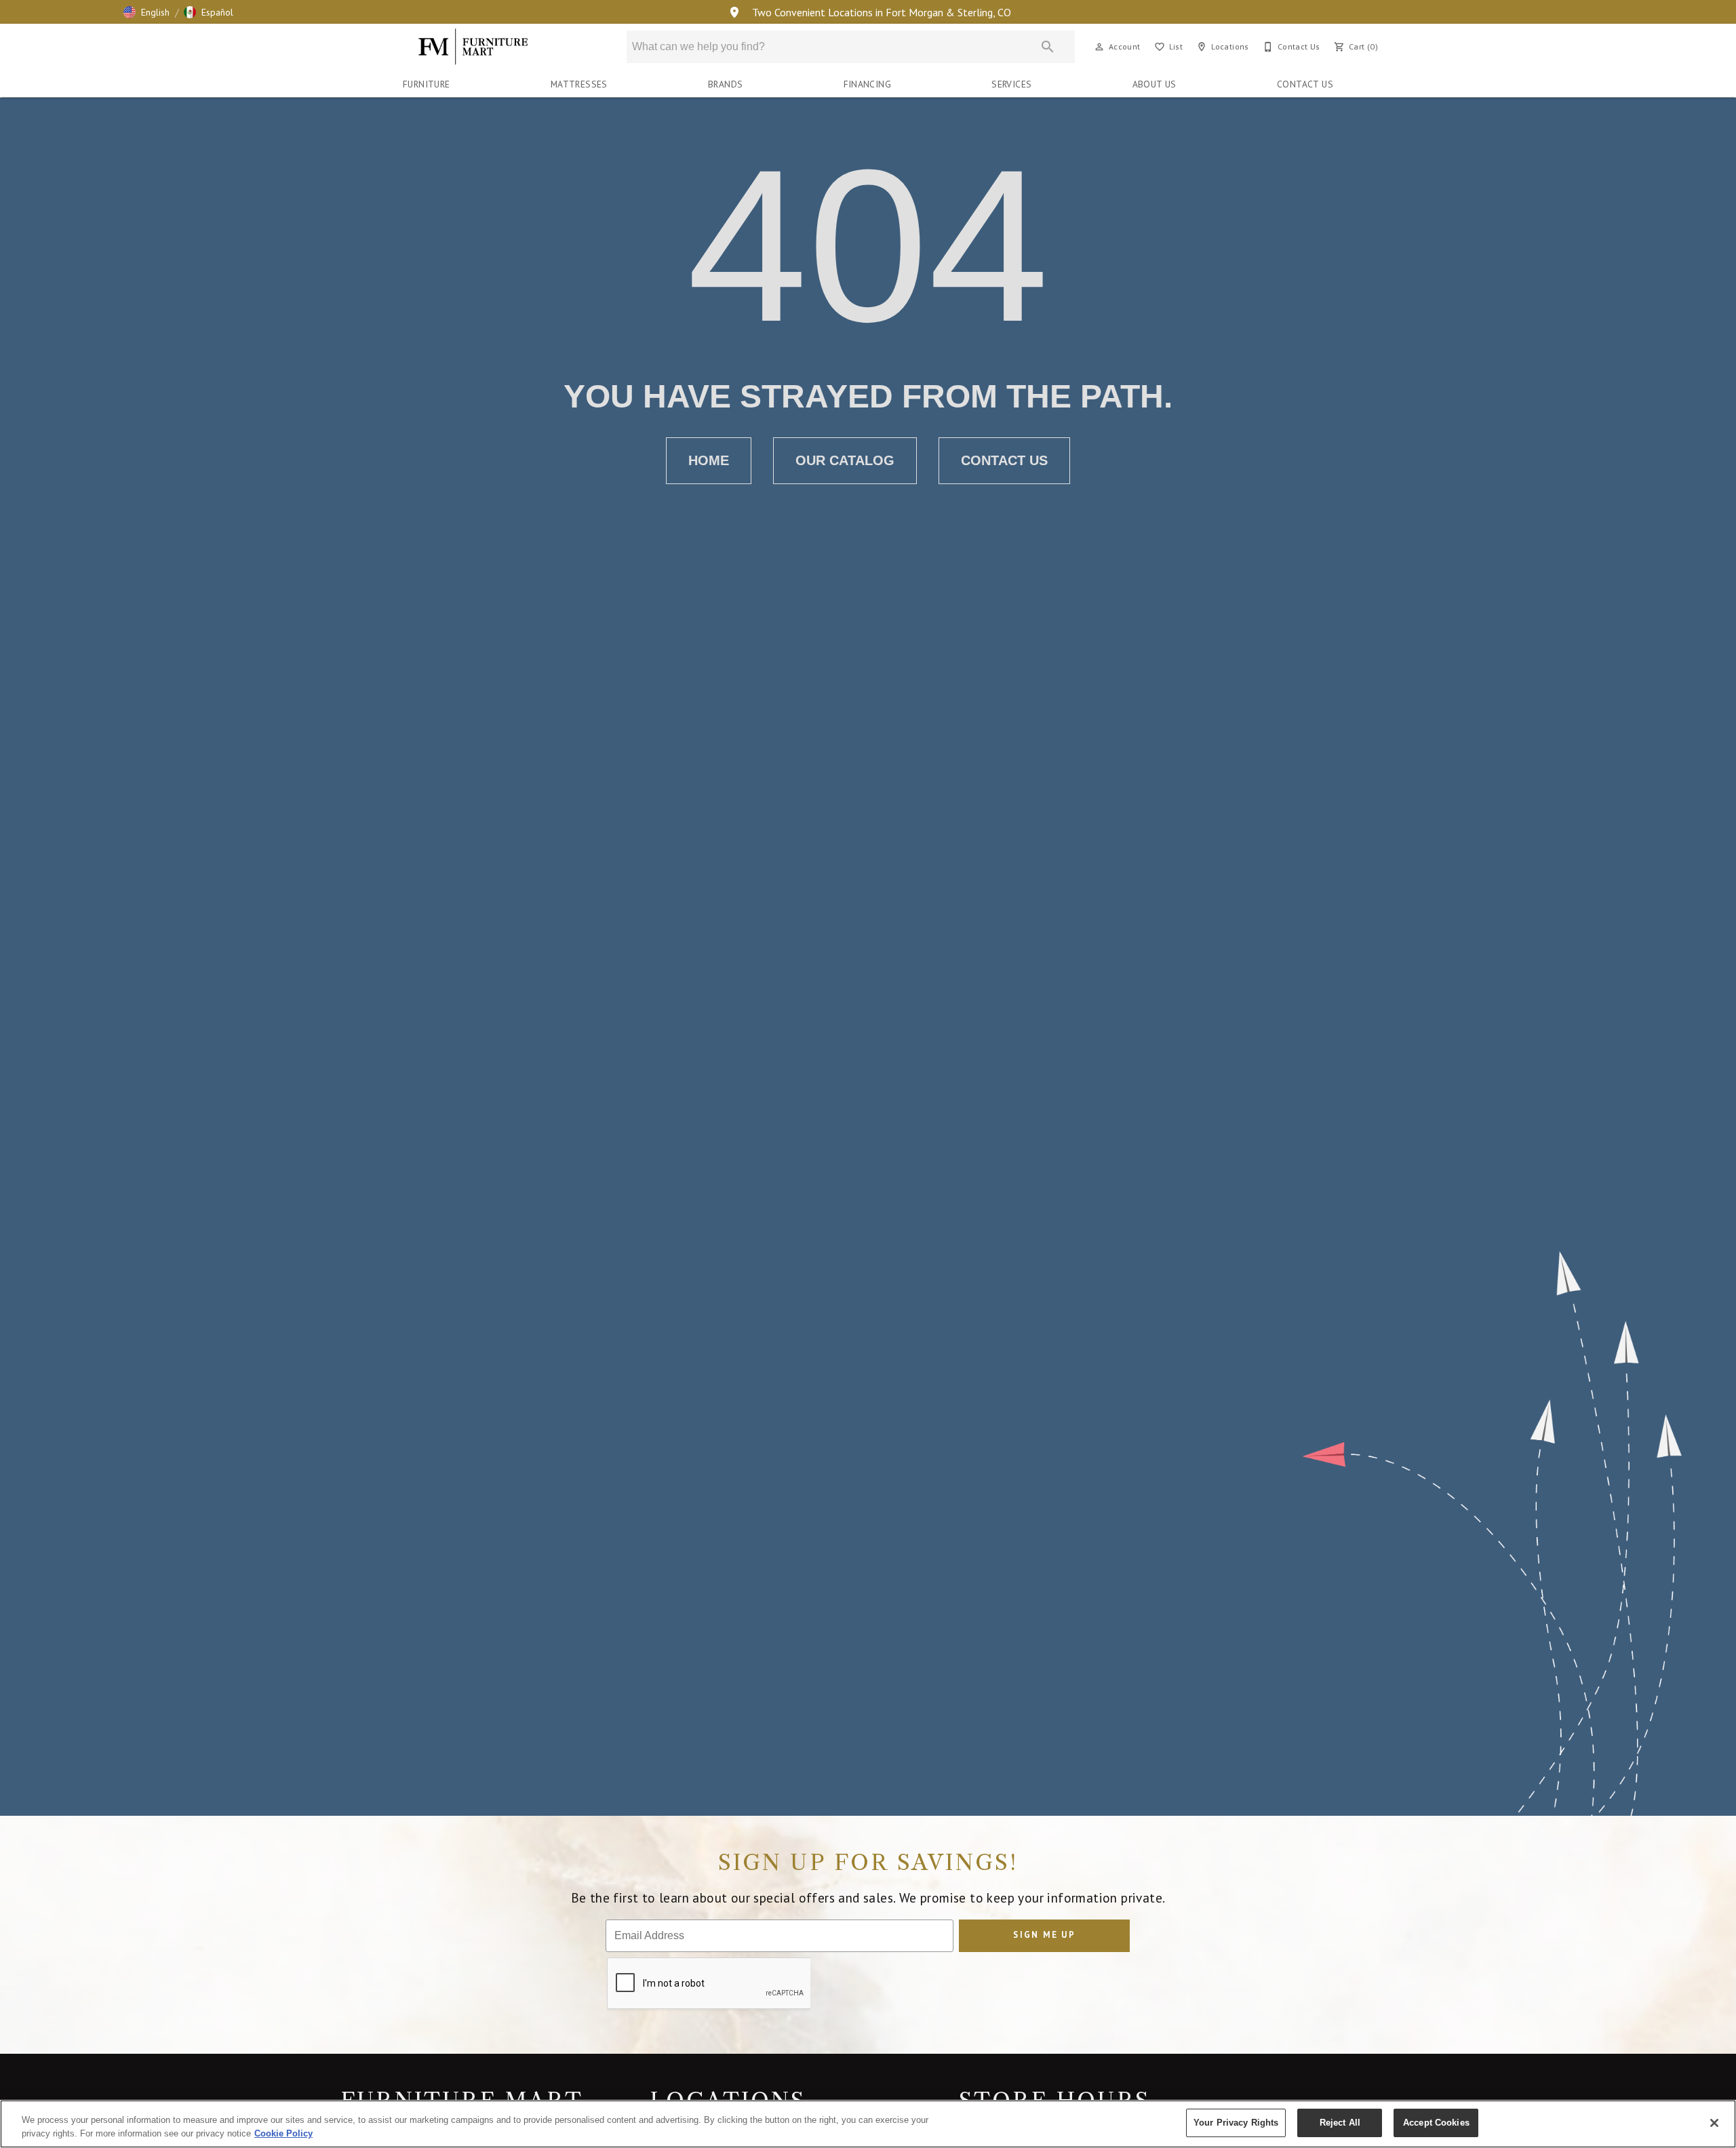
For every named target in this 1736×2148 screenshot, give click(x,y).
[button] (146, 12)
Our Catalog (845, 460)
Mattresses (579, 84)
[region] (868, 2124)
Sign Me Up (1044, 1935)
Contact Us (1305, 84)
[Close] (1714, 2123)
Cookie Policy (283, 2133)
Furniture (427, 84)
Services (1011, 84)
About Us (1155, 84)
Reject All (1340, 2123)
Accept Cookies (1436, 2123)
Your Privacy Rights (1236, 2123)
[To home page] (474, 47)
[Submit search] (1048, 47)
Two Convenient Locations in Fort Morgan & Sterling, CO (880, 12)
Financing (868, 84)
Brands (725, 84)
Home (709, 460)
